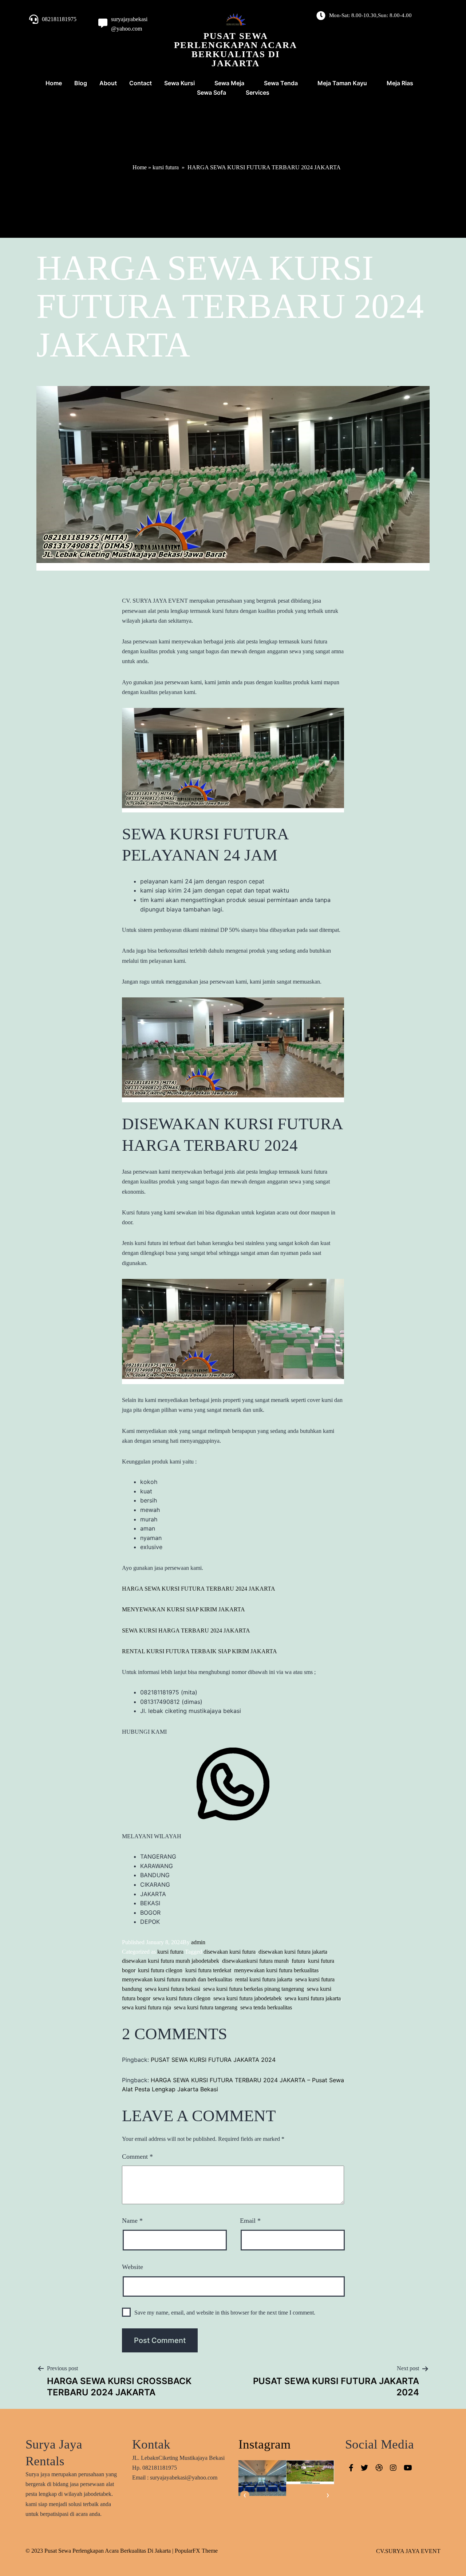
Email (250, 2221)
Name (132, 2221)
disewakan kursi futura (230, 1952)
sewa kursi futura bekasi (173, 1989)
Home (140, 167)
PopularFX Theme (196, 2551)
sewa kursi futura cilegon (182, 1998)
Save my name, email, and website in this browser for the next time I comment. (225, 2313)
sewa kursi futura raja (147, 2007)
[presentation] (245, 2495)
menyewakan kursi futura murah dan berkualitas (177, 1979)
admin (198, 1942)
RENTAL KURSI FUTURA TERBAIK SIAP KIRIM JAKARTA (200, 1651)
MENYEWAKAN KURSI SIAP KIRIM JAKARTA (183, 1609)
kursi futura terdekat (208, 1970)
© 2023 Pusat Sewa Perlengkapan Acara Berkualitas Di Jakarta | (100, 2551)
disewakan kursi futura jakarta (293, 1952)
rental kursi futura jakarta (264, 1979)
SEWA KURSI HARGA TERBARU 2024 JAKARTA (186, 1630)
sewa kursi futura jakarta (313, 1998)
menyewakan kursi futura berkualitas (276, 1970)
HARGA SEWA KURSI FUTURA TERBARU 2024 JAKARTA (199, 1589)
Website (133, 2267)
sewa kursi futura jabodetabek (248, 1998)
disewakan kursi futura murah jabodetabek (171, 1961)
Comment (137, 2156)
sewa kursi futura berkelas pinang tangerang (254, 1989)
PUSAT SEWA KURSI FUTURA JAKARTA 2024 (213, 2060)
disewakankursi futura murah (255, 1961)
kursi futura (166, 167)
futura (298, 1961)
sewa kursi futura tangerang (206, 2007)
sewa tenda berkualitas (266, 2007)
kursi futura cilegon (160, 1970)
